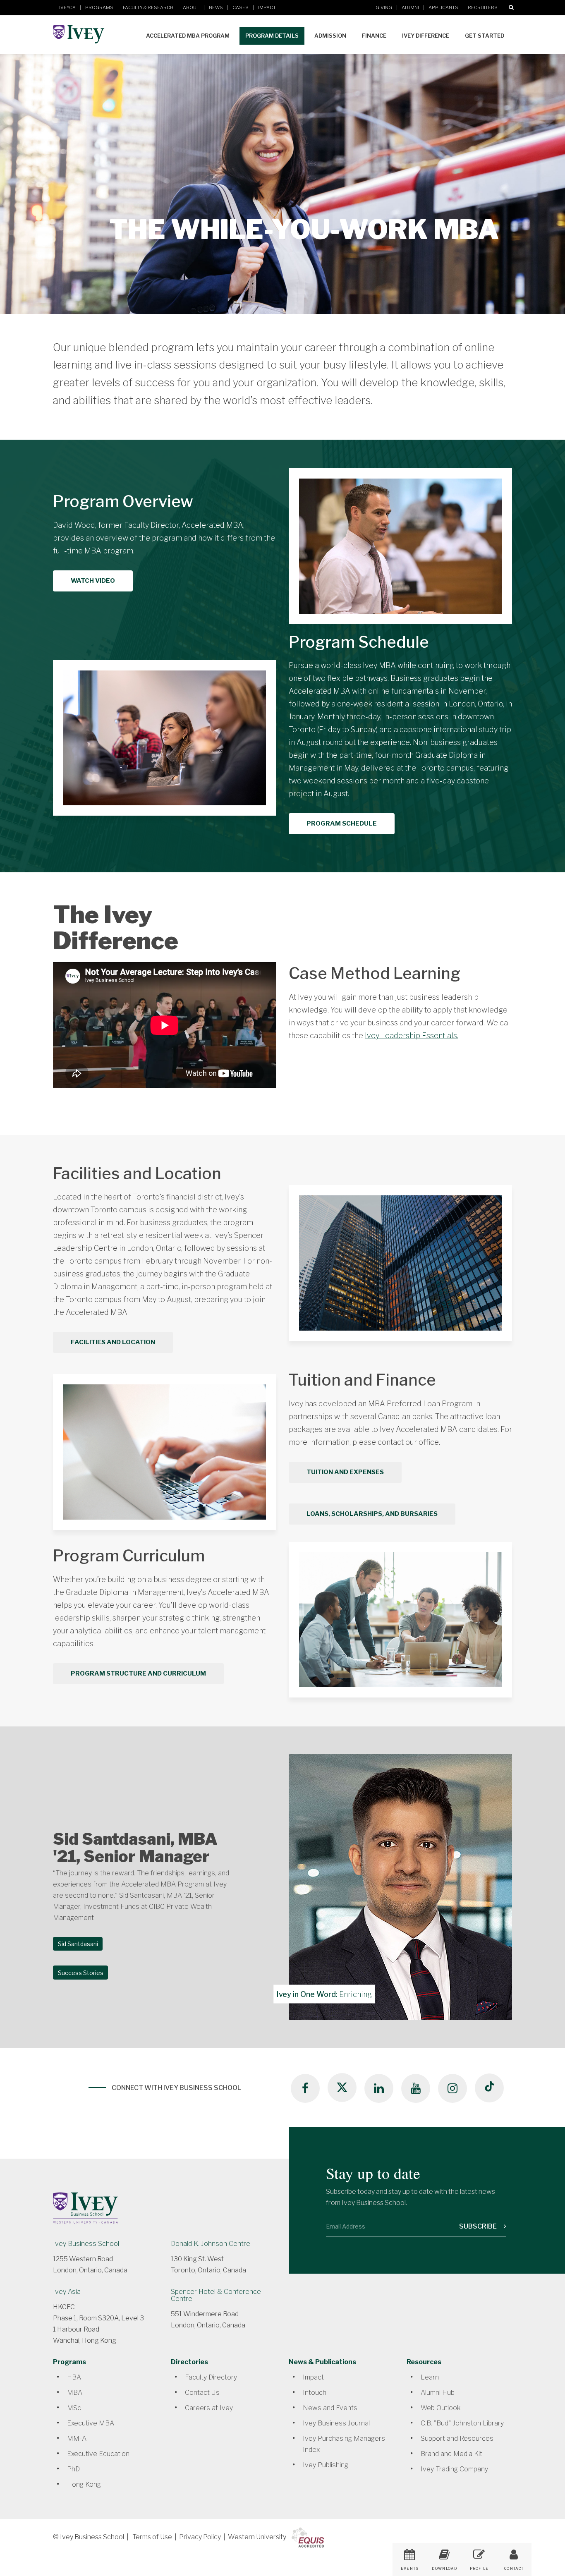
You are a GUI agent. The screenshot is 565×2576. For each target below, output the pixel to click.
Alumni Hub (438, 2393)
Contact (514, 2569)
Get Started (485, 36)
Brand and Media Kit (451, 2454)
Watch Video (93, 581)
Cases (241, 7)
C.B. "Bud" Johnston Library (462, 2423)
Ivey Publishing (326, 2465)
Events (410, 2569)
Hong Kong (84, 2484)
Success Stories (81, 1973)
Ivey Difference (426, 36)
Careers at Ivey (209, 2408)
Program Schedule (342, 824)
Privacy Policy (200, 2537)
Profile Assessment (479, 2571)
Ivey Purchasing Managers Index (344, 2444)
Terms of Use (152, 2537)
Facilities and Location (113, 1342)
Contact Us (202, 2393)
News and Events (330, 2408)
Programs (99, 7)
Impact (267, 7)
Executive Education (98, 2454)
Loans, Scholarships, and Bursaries (372, 1514)
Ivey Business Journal (336, 2423)
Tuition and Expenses (345, 1472)
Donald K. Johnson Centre (211, 2244)
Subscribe (479, 2226)
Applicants (443, 7)
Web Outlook (441, 2408)
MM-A (77, 2438)
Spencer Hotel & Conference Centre (216, 2295)
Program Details (272, 36)
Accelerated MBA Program (188, 36)
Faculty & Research (148, 7)
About (191, 7)
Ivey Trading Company (454, 2469)
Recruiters (483, 7)
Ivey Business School (86, 2244)
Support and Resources (457, 2438)
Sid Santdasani (78, 1944)
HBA (74, 2377)
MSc (74, 2408)
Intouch (315, 2393)
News (216, 7)
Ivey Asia (67, 2292)
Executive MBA (91, 2423)
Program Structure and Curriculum (138, 1673)
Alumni (410, 7)
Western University (257, 2537)
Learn (430, 2377)
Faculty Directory (211, 2377)
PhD (73, 2469)
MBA (75, 2393)
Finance (374, 36)
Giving (384, 7)
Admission (330, 36)
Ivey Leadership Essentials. (412, 1035)
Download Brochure (444, 2571)
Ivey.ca (67, 7)
